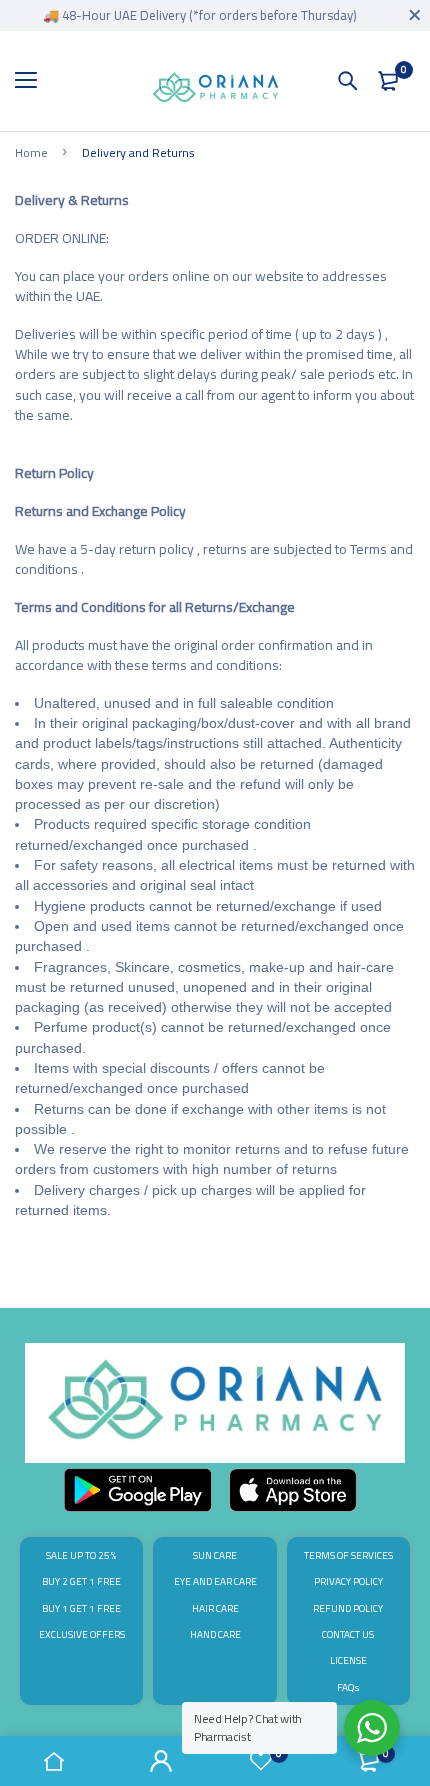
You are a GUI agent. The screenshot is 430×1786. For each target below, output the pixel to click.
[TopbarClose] (415, 15)
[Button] (348, 81)
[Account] (162, 1761)
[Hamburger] (33, 81)
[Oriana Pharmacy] (215, 91)
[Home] (54, 1761)
